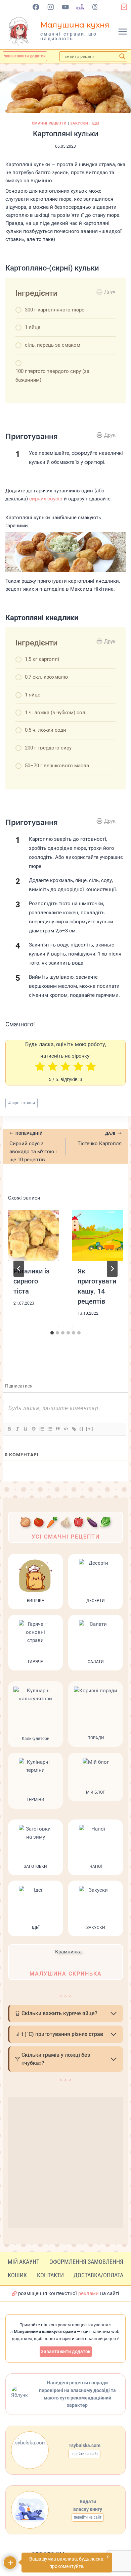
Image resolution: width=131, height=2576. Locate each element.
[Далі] (112, 1269)
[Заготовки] (35, 1847)
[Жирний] (9, 1429)
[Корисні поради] (96, 1714)
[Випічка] (35, 1582)
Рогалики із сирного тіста (31, 1281)
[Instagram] (51, 7)
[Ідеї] (35, 1908)
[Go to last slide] (19, 1269)
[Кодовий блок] (65, 1429)
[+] (90, 1429)
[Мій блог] (96, 1781)
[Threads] (95, 7)
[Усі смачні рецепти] (65, 1527)
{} (82, 1429)
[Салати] (96, 1643)
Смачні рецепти (49, 123)
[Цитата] (57, 1429)
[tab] (52, 1333)
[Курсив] (17, 1429)
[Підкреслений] (25, 1429)
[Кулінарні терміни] (35, 1781)
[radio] (40, 1067)
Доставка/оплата (98, 2275)
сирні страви (21, 1103)
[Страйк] (33, 1429)
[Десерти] (96, 1582)
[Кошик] (126, 7)
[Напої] (96, 1847)
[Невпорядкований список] (49, 1429)
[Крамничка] (65, 1962)
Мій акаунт (24, 2262)
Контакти (50, 2275)
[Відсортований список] (41, 1429)
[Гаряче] (35, 1643)
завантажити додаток (25, 56)
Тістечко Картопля (100, 1139)
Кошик (17, 2275)
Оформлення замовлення (86, 2262)
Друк (110, 292)
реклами (89, 2293)
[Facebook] (36, 7)
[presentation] (33, 1235)
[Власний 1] (80, 7)
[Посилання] (74, 1429)
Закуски (79, 123)
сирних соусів (46, 499)
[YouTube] (66, 7)
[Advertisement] (65, 2162)
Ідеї (95, 123)
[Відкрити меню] (123, 32)
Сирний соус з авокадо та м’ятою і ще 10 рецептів (33, 1147)
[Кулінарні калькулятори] (35, 1714)
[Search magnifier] (122, 56)
